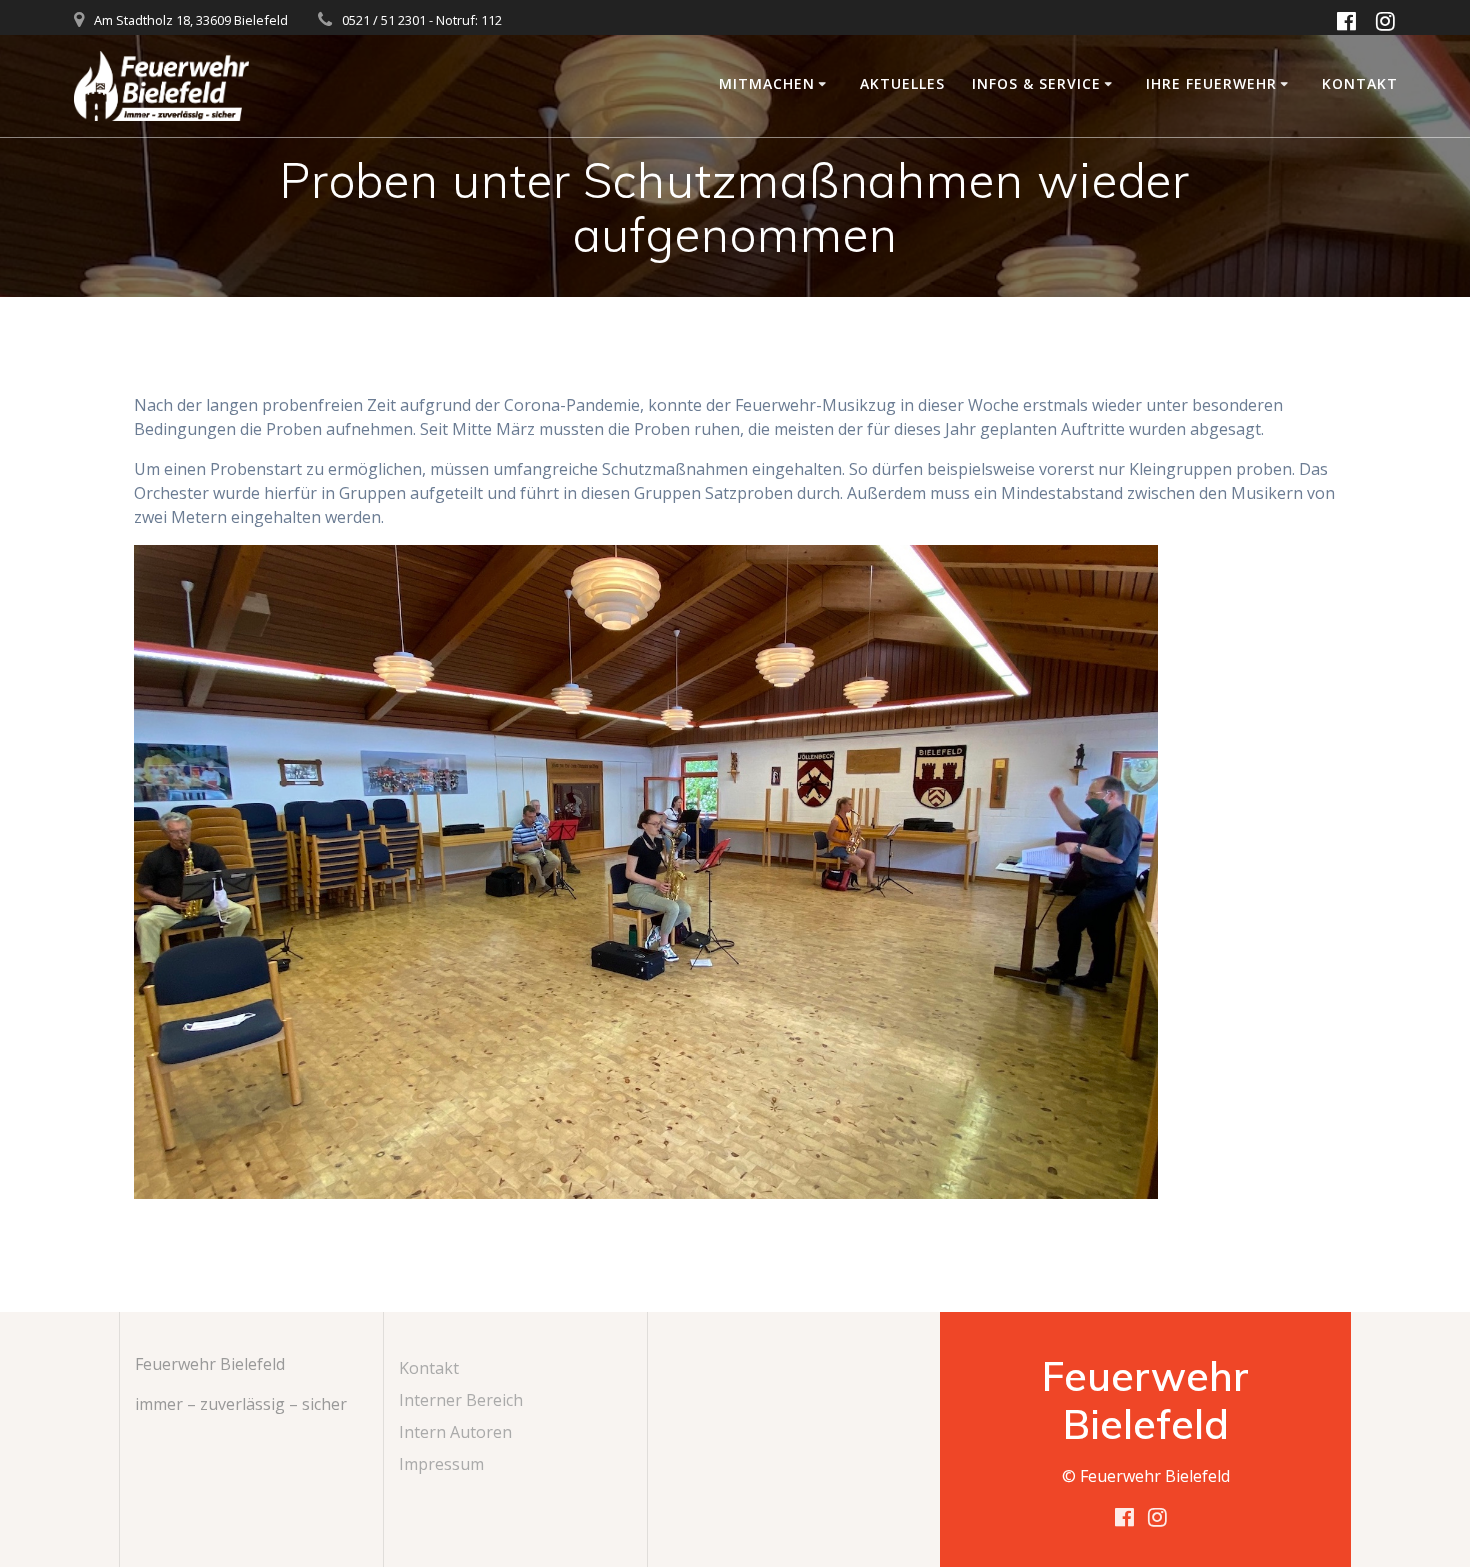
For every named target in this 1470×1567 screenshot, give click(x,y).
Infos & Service (1036, 83)
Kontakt (1360, 83)
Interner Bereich (461, 1400)
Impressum (441, 1464)
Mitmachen (767, 83)
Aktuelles (902, 83)
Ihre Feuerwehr (1211, 83)
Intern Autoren (455, 1432)
